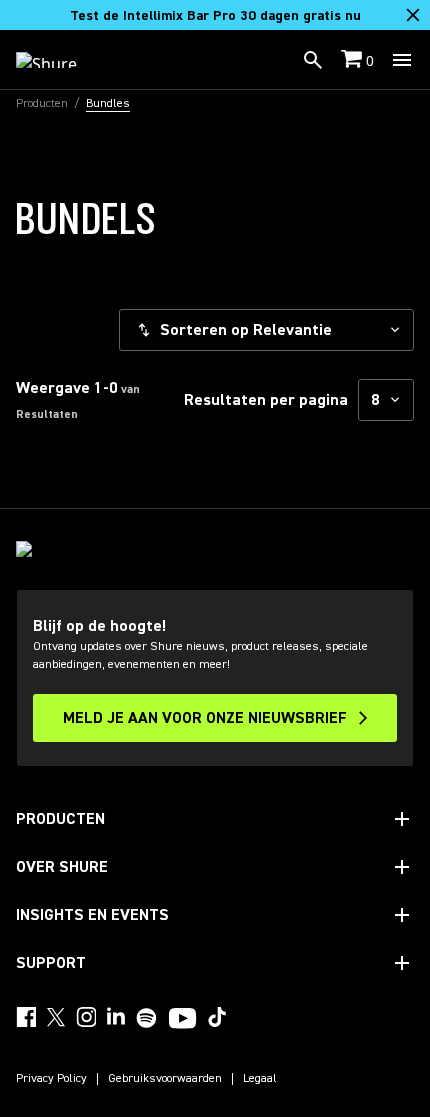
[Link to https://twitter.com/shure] (56, 1017)
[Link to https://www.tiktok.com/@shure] (217, 1017)
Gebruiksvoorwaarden (165, 1079)
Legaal (260, 1079)
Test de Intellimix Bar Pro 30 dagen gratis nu (215, 16)
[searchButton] (313, 60)
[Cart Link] (353, 60)
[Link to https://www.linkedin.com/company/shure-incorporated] (116, 1017)
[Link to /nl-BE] (59, 60)
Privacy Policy (51, 1079)
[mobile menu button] (402, 60)
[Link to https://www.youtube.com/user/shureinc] (182, 1020)
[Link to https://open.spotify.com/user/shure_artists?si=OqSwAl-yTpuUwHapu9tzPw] (147, 1018)
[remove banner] (413, 15)
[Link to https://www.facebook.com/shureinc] (26, 1017)
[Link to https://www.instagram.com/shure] (86, 1017)
